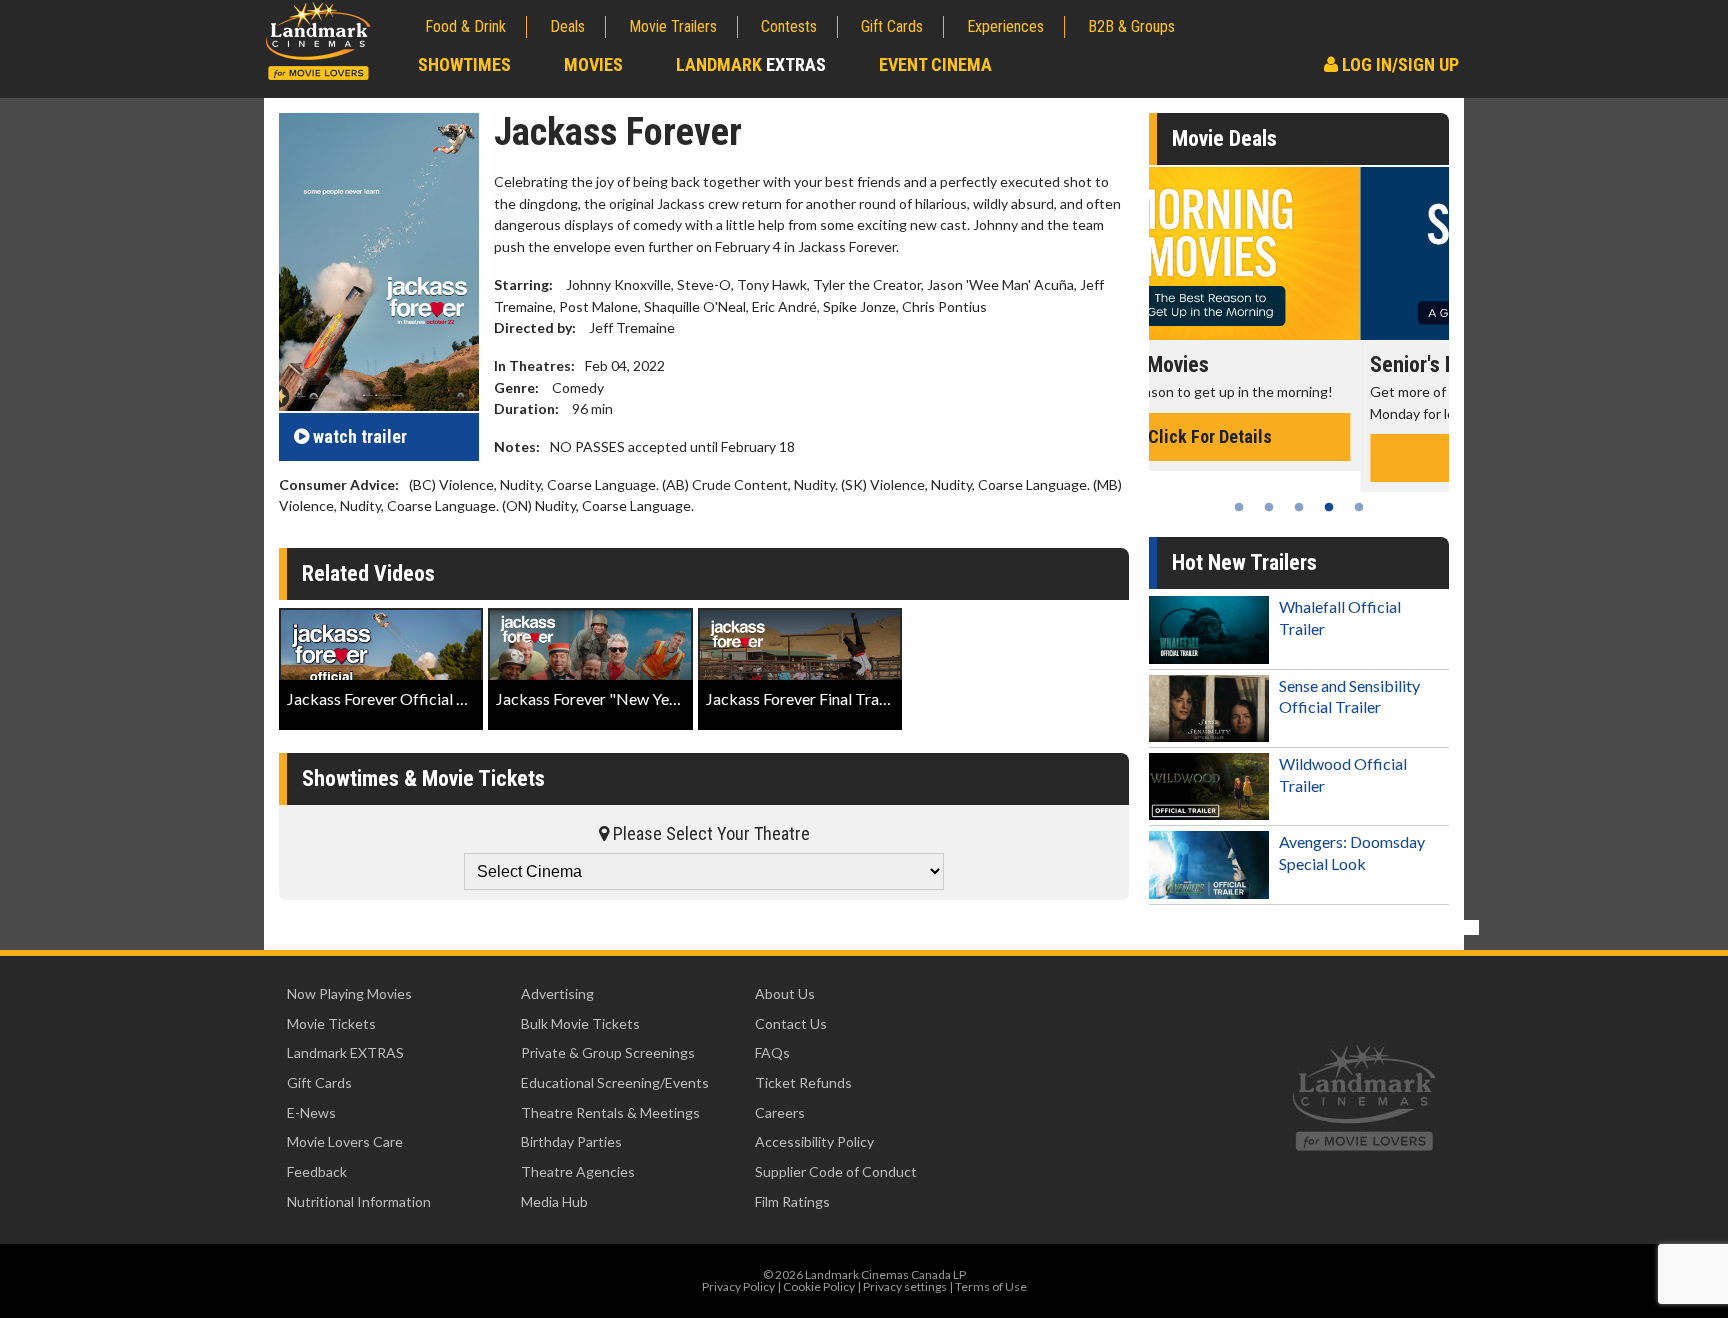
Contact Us (791, 1023)
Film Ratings (792, 1201)
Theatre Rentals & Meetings (610, 1112)
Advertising (557, 993)
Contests (789, 26)
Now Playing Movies (349, 993)
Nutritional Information (359, 1201)
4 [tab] (1329, 507)
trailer (360, 436)
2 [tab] (1269, 507)
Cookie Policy (819, 1286)
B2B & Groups (1131, 26)
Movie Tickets (331, 1023)
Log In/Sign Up (1398, 64)
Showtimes (464, 64)
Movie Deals (1224, 138)
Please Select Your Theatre (709, 833)
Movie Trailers (673, 26)
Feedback (317, 1171)
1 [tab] (1239, 507)
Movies (593, 64)
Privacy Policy (738, 1286)
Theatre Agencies (578, 1171)
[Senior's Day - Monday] (1299, 253)
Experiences (1005, 26)
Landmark (751, 64)
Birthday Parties (571, 1141)
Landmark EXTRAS (345, 1052)
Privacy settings (905, 1286)
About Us (785, 993)
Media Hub (554, 1201)
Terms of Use (991, 1286)
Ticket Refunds (803, 1082)
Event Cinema (935, 64)
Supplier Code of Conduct (836, 1171)
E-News (311, 1112)
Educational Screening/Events (615, 1082)
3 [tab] (1299, 507)
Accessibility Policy (814, 1141)
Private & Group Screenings (608, 1052)
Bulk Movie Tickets (580, 1023)
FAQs (772, 1052)
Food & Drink (465, 26)
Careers (780, 1112)
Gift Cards (892, 26)
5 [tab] (1359, 507)
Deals (567, 26)
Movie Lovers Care (345, 1141)
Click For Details (1299, 457)
